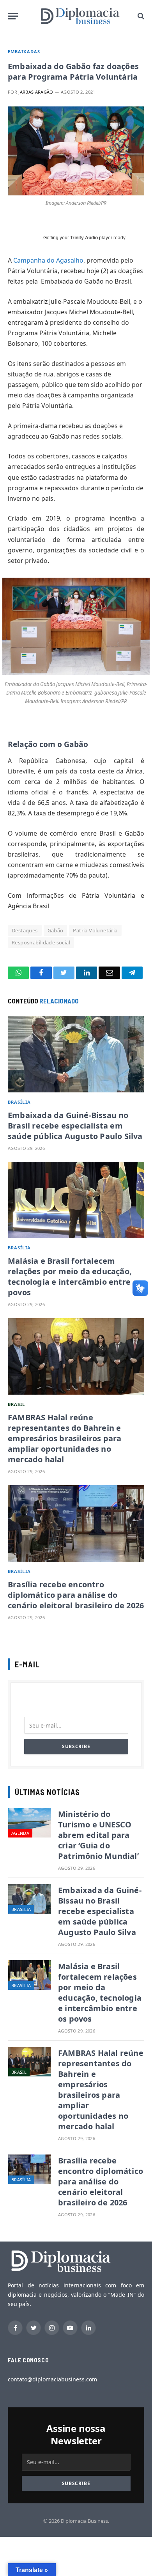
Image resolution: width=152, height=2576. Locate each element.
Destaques (25, 930)
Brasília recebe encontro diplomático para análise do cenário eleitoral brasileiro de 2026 (76, 1595)
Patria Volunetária (95, 930)
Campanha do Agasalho (48, 260)
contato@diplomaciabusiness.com (52, 2379)
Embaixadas (24, 51)
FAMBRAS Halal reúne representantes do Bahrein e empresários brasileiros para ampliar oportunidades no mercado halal (65, 1438)
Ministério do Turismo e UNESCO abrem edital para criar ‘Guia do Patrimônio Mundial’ (98, 1835)
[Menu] (13, 16)
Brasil (17, 1404)
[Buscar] (140, 16)
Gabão (56, 930)
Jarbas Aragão (36, 92)
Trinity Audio (84, 238)
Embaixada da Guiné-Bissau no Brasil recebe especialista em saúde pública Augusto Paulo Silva (75, 1126)
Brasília (19, 1102)
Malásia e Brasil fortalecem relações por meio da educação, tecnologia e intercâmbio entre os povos (75, 1277)
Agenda (20, 1833)
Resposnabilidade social (41, 942)
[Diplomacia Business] (80, 16)
